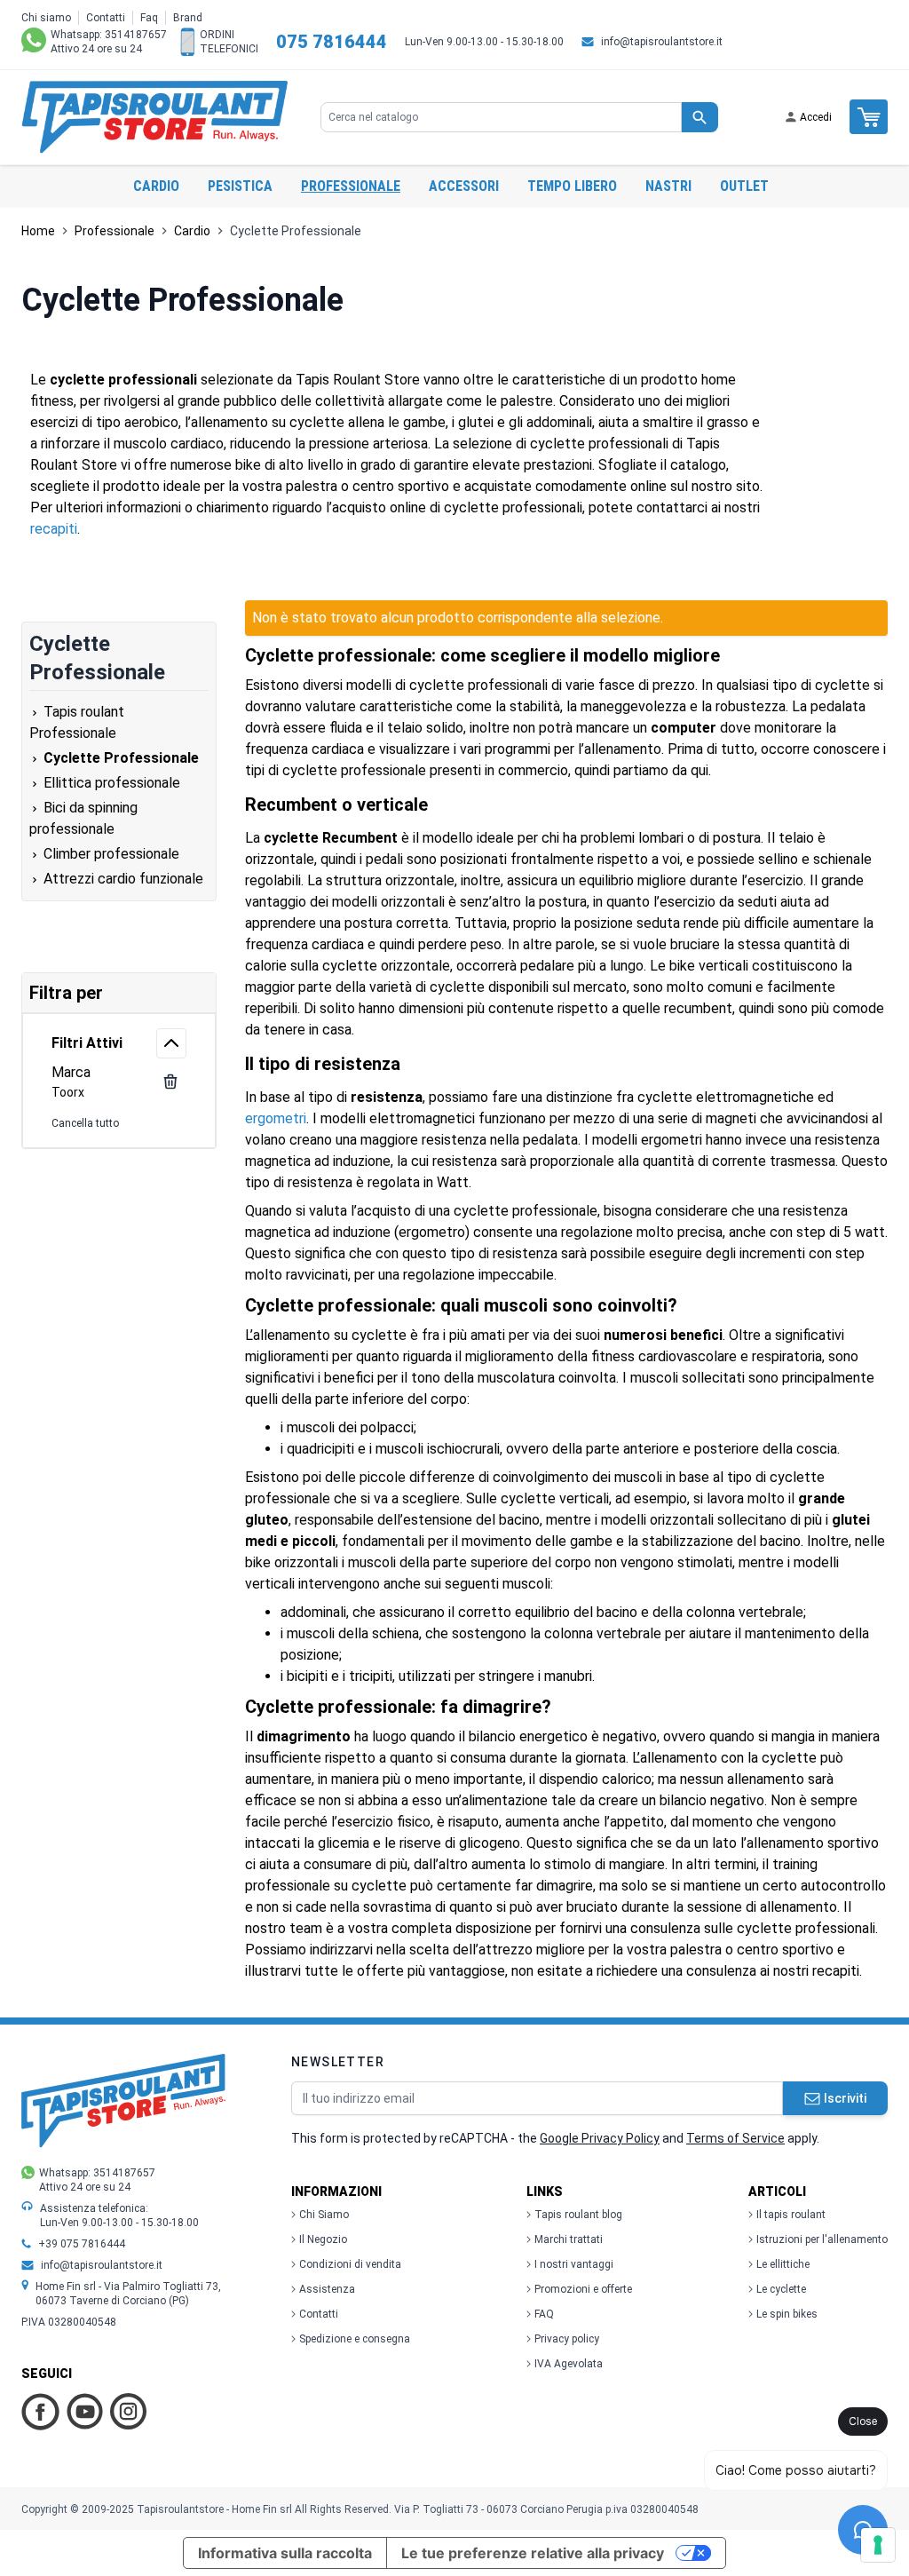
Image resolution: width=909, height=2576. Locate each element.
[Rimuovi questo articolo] (170, 1082)
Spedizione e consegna (355, 2339)
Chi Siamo (324, 2215)
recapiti (54, 529)
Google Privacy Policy (600, 2138)
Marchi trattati (569, 2239)
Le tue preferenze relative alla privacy (533, 2553)
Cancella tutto (85, 1123)
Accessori (464, 186)
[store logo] (154, 117)
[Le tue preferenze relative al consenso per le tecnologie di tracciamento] (878, 2545)
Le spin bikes (787, 2314)
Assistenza (327, 2289)
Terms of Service (735, 2138)
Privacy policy (567, 2339)
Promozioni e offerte (583, 2289)
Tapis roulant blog (578, 2215)
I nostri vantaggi (574, 2264)
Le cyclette (781, 2289)
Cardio (156, 186)
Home (38, 231)
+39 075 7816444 (82, 2244)
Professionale (351, 186)
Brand (188, 18)
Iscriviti (845, 2098)
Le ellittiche (783, 2264)
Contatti (106, 18)
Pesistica (240, 186)
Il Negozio (323, 2239)
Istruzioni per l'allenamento (822, 2239)
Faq (149, 18)
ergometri (276, 1118)
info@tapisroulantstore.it (662, 42)
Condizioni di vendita (350, 2264)
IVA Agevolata (569, 2364)
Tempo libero (572, 186)
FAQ (544, 2314)
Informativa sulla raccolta (285, 2553)
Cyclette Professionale (296, 231)
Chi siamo (46, 18)
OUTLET (744, 186)
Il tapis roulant (791, 2215)
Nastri (668, 186)
